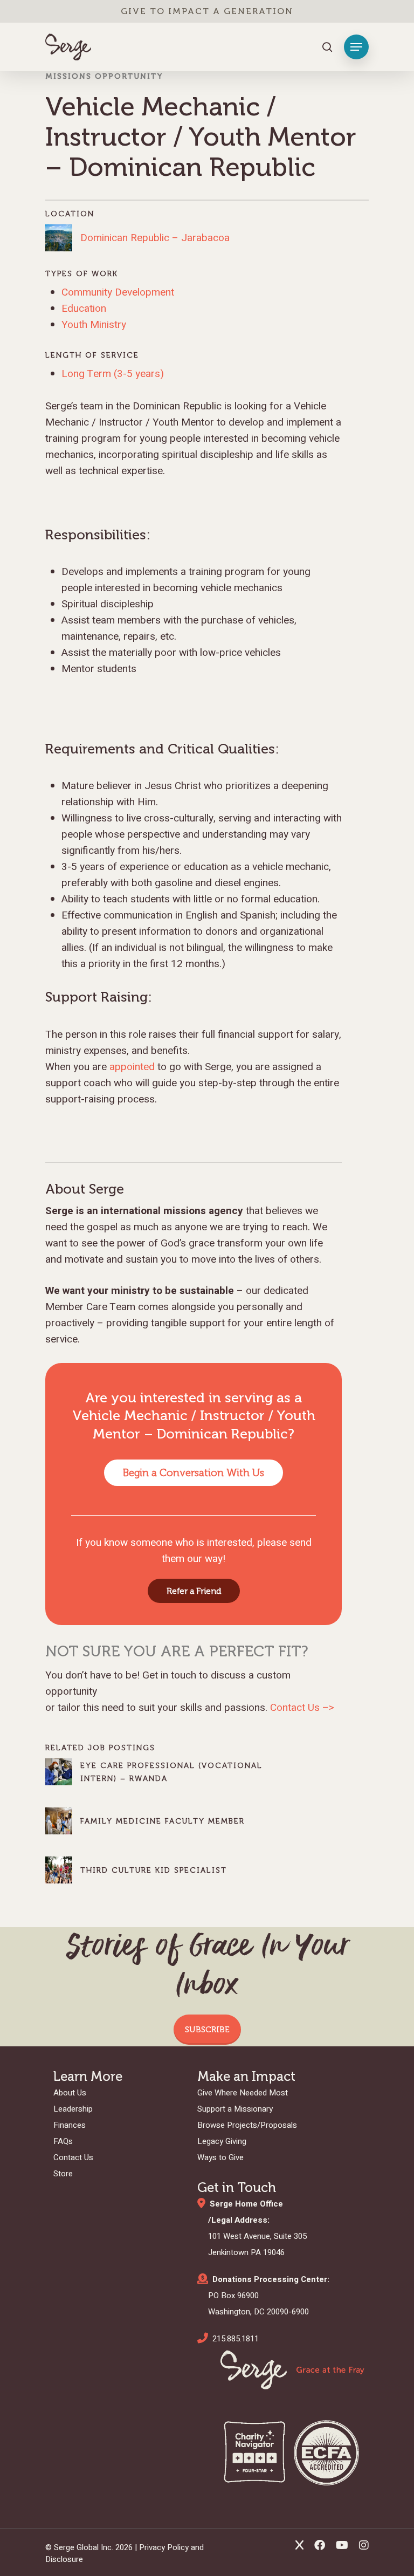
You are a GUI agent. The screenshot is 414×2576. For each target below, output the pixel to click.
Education (84, 309)
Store (63, 2174)
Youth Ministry (94, 325)
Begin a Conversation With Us (194, 1473)
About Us (70, 2093)
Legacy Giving (222, 2141)
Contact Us (73, 2157)
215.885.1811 (236, 2339)
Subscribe (207, 2030)
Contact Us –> (302, 1708)
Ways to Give (220, 2157)
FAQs (63, 2141)
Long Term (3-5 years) (113, 374)
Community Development (118, 292)
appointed (132, 1067)
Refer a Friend (194, 1591)
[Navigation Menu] (356, 47)
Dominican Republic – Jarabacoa (155, 238)
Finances (70, 2125)
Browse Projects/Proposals (247, 2125)
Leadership (73, 2109)
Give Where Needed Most (243, 2093)
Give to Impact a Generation (207, 11)
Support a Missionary (235, 2109)
